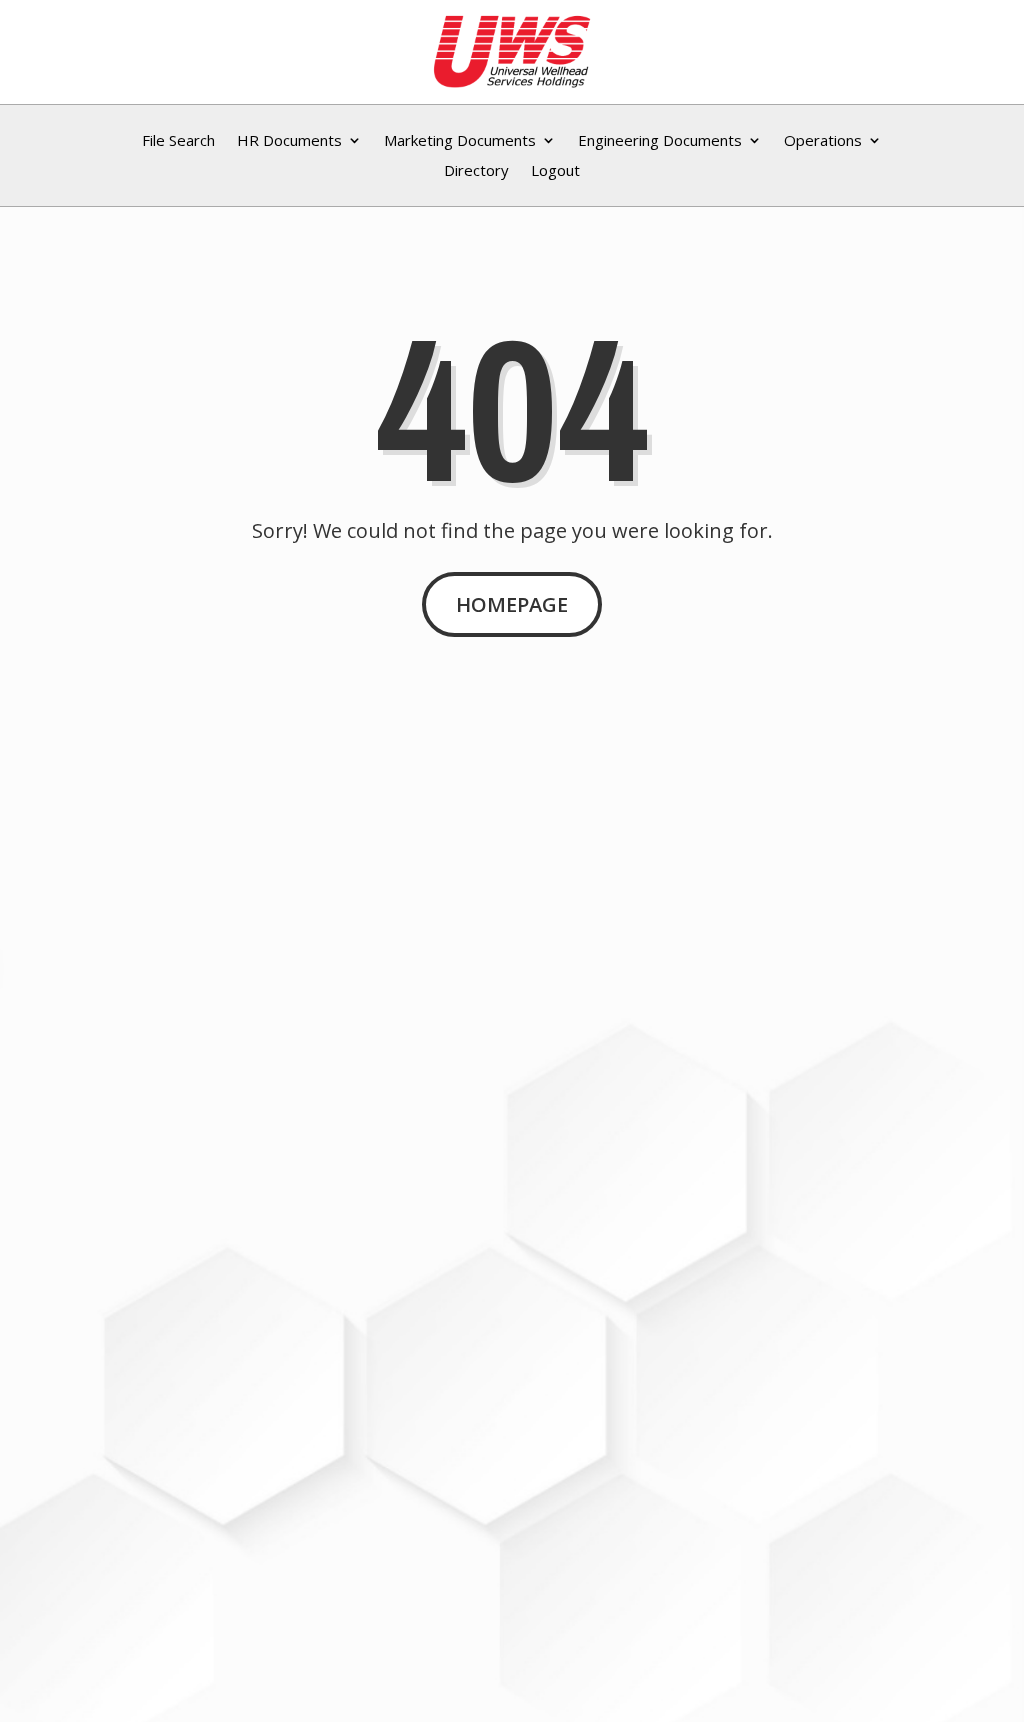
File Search (178, 141)
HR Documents (289, 141)
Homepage (512, 604)
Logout (555, 171)
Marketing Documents (460, 141)
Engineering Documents (660, 141)
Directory (476, 171)
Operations (823, 141)
